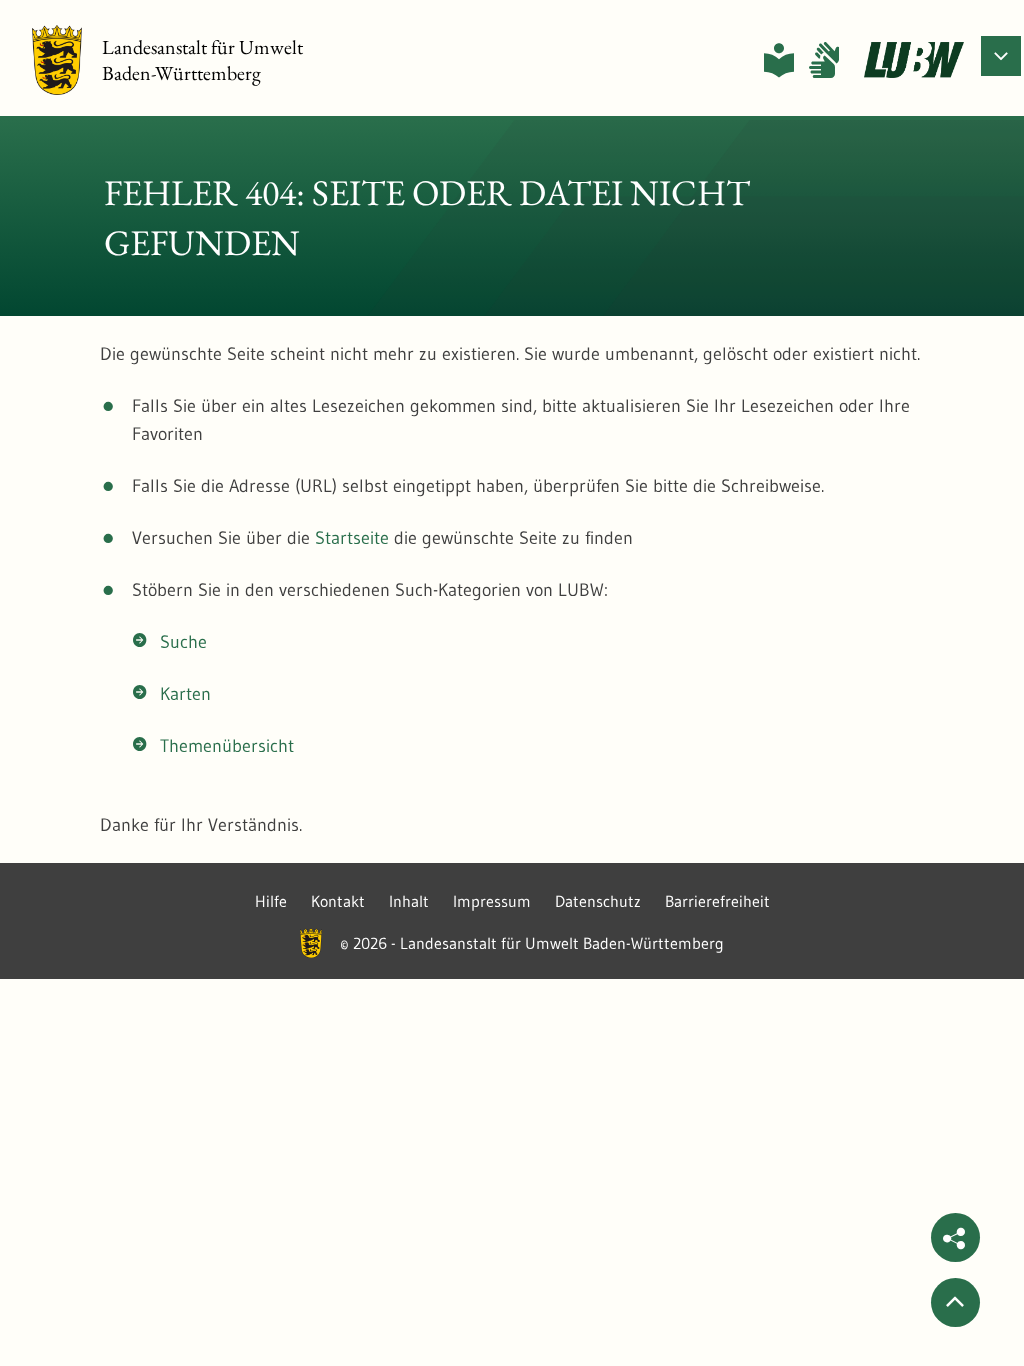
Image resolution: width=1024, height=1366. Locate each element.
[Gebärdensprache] (824, 60)
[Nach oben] (955, 1302)
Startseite (352, 538)
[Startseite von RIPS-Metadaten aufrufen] (914, 60)
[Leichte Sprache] (779, 60)
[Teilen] (955, 1237)
